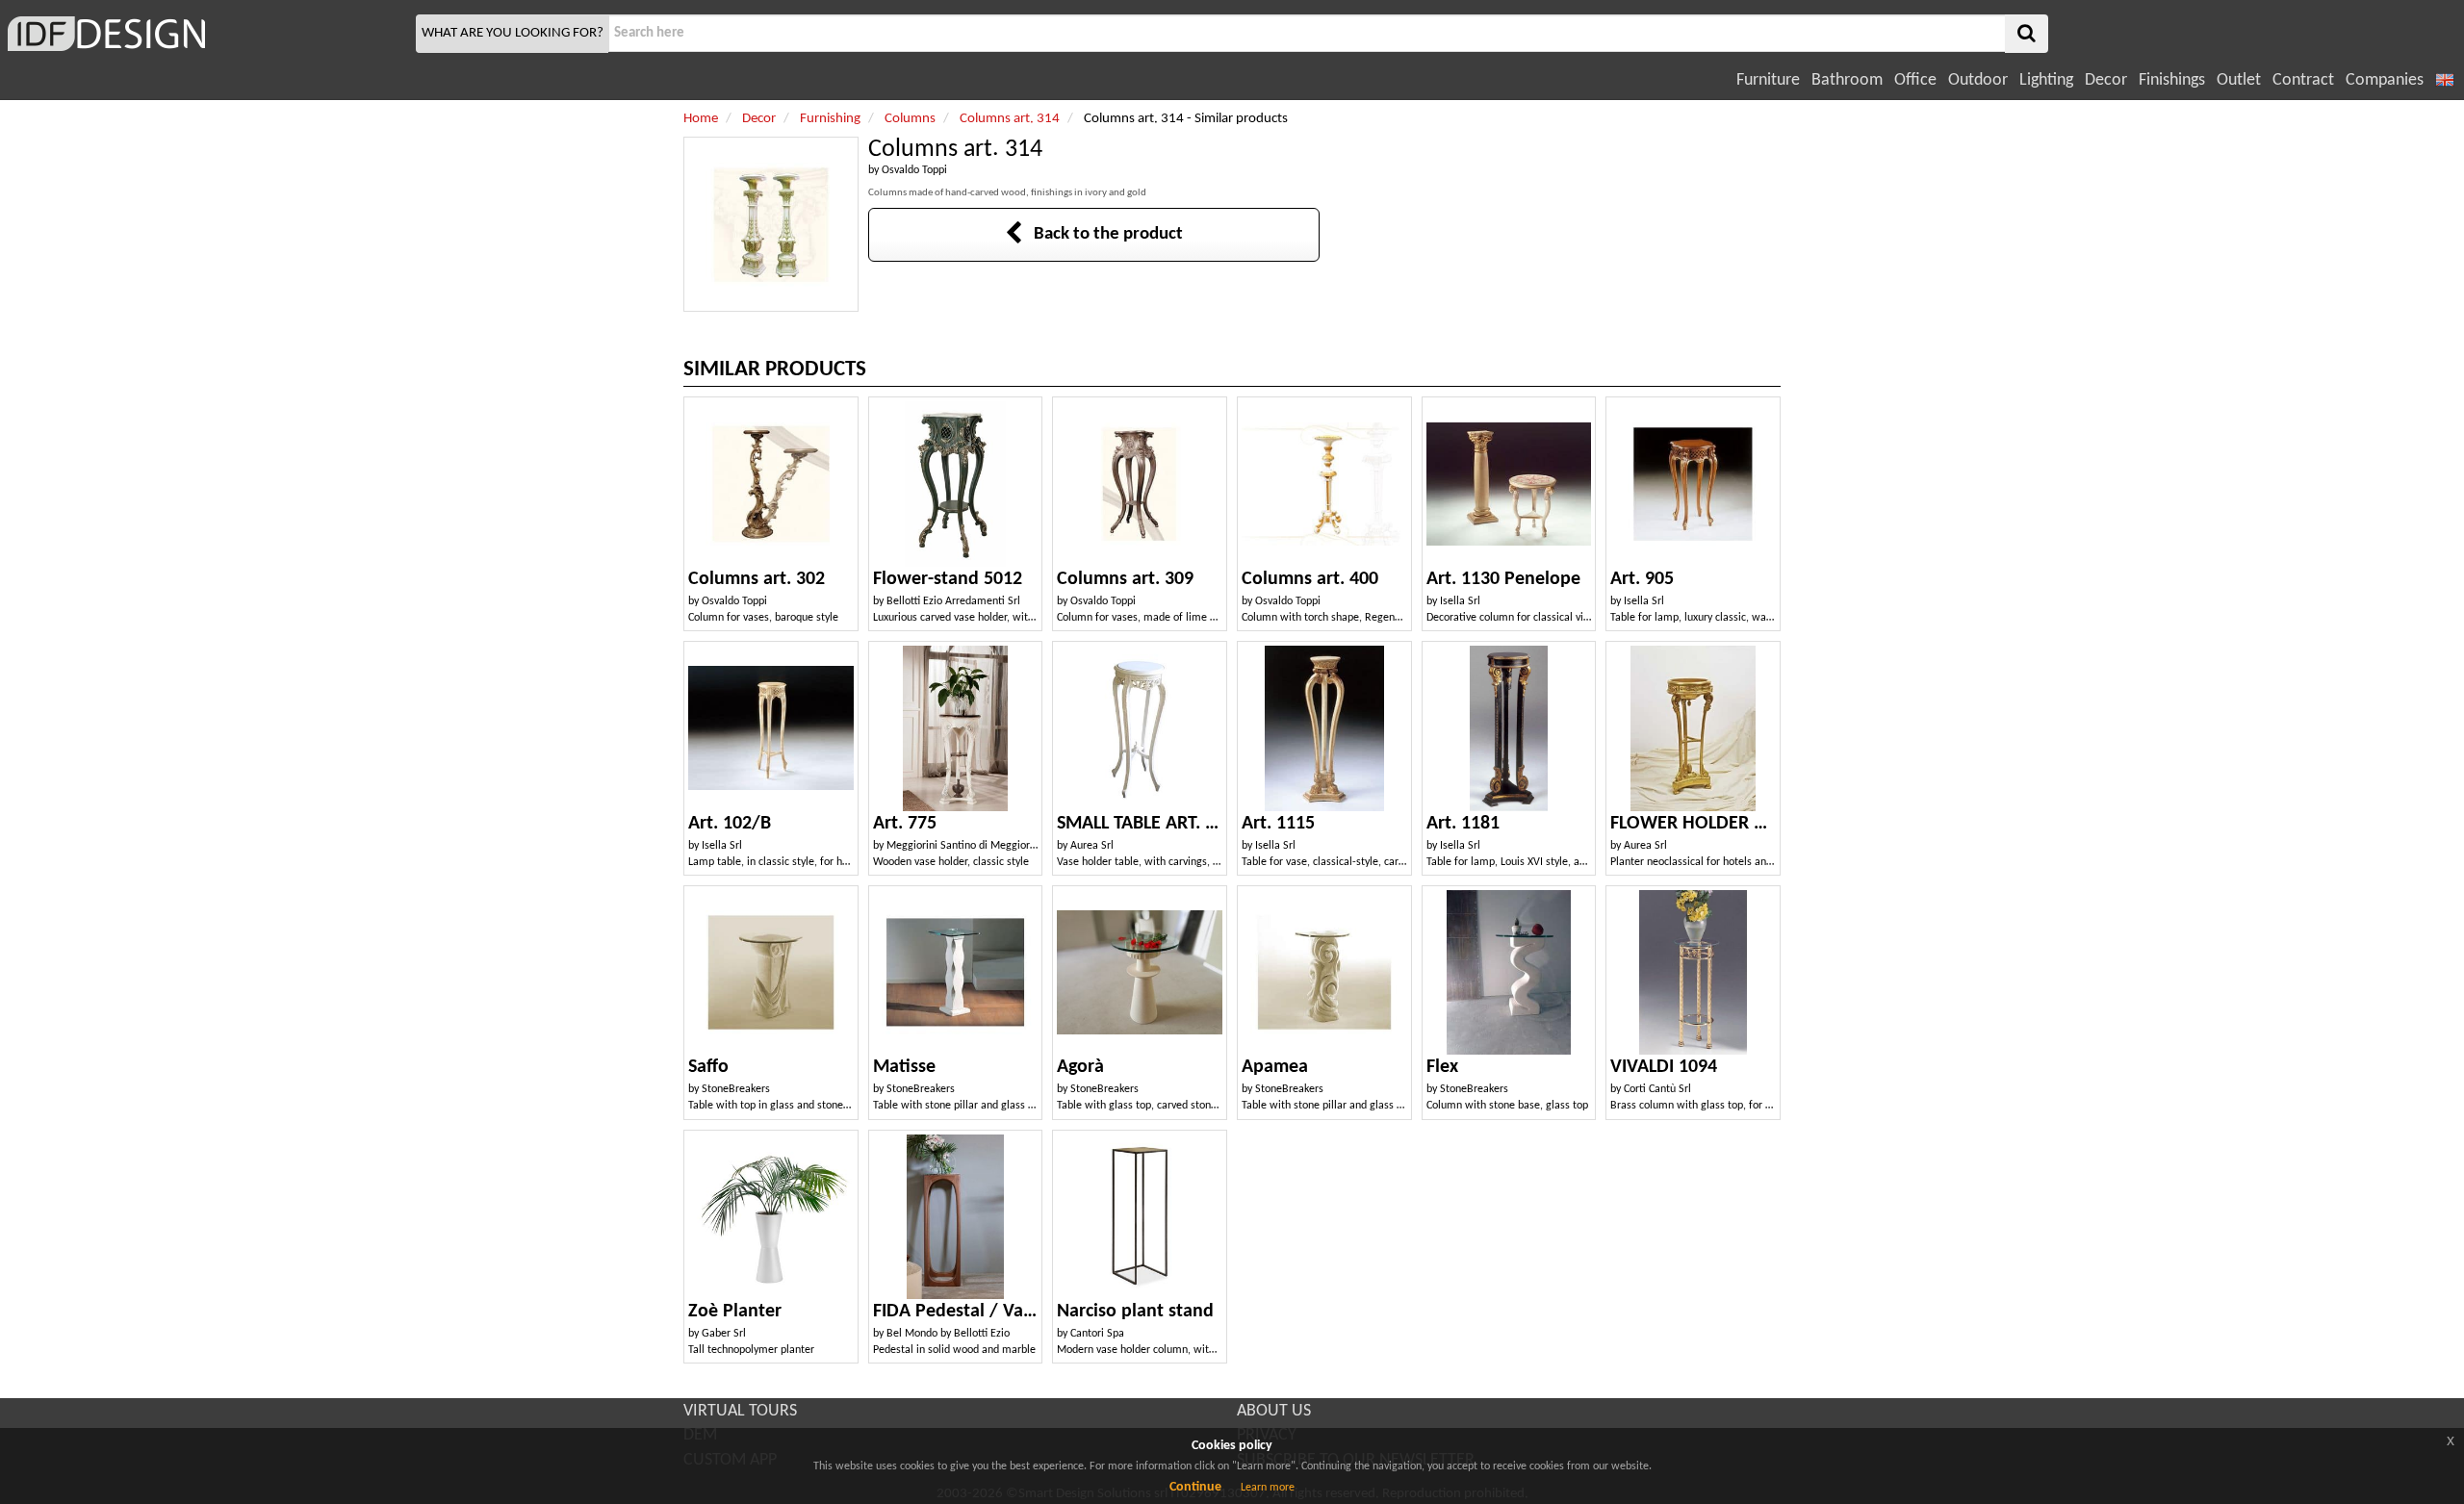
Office (1915, 80)
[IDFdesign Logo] (205, 34)
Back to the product (1103, 234)
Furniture (1768, 80)
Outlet (2239, 80)
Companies (2385, 80)
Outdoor (1978, 80)
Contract (2303, 80)
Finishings (2172, 80)
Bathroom (1847, 80)
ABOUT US (1274, 1411)
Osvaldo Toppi (914, 170)
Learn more (1268, 1488)
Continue (1195, 1487)
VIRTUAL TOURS (740, 1411)
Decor (2106, 80)
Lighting (2046, 80)
